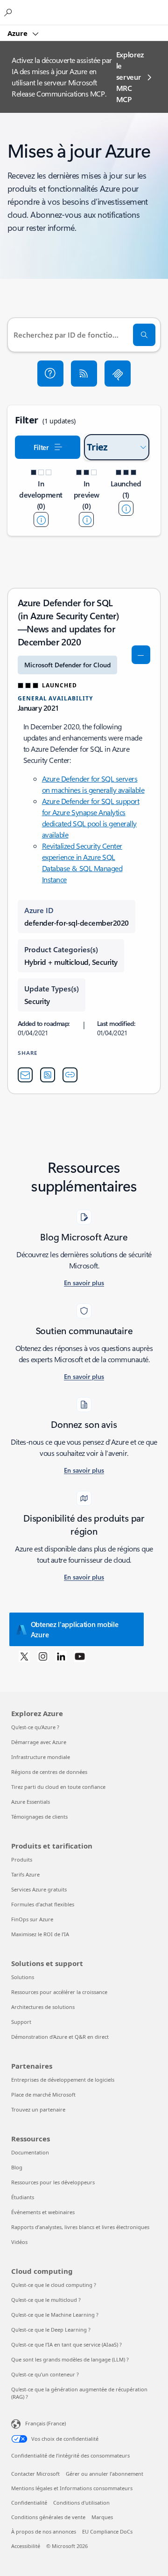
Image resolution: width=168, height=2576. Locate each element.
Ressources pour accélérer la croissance (59, 1992)
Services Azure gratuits (39, 1889)
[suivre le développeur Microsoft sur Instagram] (43, 1656)
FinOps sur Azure (32, 1919)
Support (21, 2022)
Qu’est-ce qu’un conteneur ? (45, 2374)
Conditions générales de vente (48, 2517)
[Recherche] (144, 335)
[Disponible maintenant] (126, 508)
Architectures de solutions (43, 2007)
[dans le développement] (41, 519)
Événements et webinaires (43, 2212)
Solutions (23, 1977)
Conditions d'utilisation (81, 2503)
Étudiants (23, 2197)
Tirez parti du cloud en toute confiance (58, 1787)
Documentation (30, 2152)
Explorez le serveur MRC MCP (130, 77)
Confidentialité (29, 2503)
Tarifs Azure (25, 1874)
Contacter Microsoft (35, 2474)
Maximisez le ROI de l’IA (40, 1934)
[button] (50, 374)
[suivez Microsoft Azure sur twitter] (24, 1656)
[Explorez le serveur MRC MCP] (118, 374)
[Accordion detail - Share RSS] (48, 1075)
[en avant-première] (86, 519)
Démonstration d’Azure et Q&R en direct (60, 2037)
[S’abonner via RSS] (84, 374)
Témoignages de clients (39, 1817)
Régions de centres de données (49, 1772)
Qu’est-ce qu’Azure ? (35, 1727)
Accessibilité (26, 2546)
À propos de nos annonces (44, 2531)
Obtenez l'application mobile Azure (75, 1629)
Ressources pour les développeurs (53, 2182)
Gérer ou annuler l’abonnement (105, 2474)
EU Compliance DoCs (107, 2531)
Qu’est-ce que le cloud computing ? (54, 2285)
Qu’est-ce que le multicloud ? (46, 2300)
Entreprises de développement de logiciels (63, 2080)
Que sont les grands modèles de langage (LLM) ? (70, 2359)
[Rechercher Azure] (9, 12)
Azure (18, 33)
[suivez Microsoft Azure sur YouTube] (80, 1656)
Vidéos (19, 2242)
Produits (22, 1859)
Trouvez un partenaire (38, 2109)
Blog (17, 2167)
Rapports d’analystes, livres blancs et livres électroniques (80, 2227)
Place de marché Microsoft (43, 2095)
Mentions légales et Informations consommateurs (72, 2488)
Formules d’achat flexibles (43, 1904)
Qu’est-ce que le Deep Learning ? (51, 2330)
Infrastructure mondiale (41, 1757)
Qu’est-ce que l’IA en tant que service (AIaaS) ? (66, 2344)
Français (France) (45, 2423)
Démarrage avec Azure (39, 1742)
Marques (102, 2517)
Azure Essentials (31, 1802)
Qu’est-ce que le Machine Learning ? (55, 2315)
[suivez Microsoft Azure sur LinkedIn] (61, 1656)
